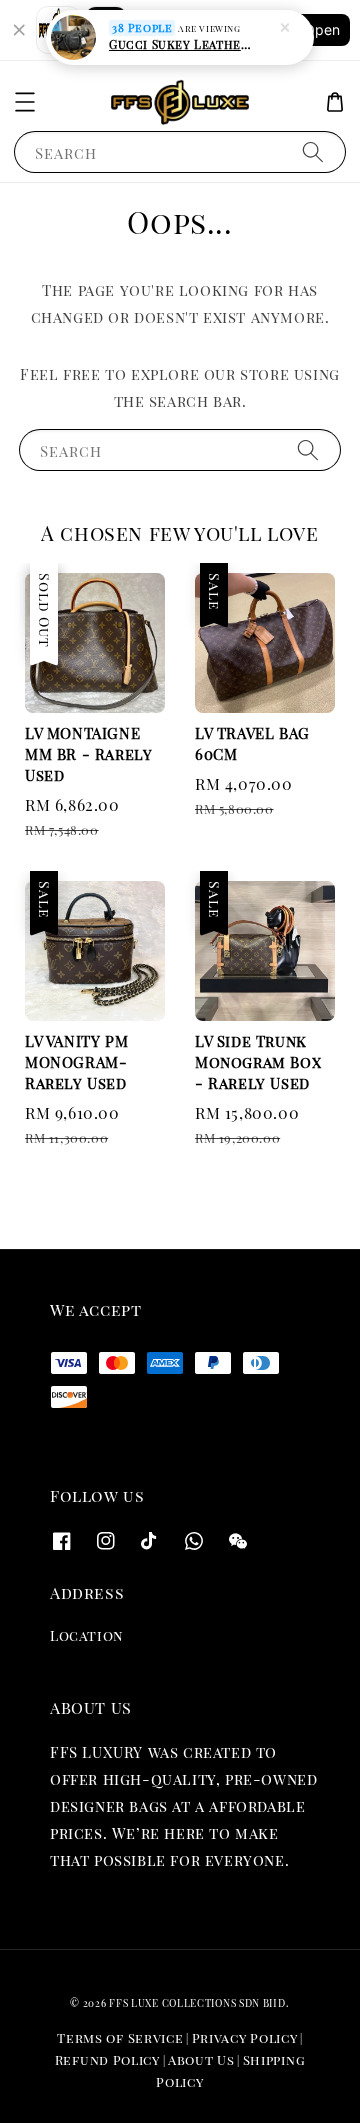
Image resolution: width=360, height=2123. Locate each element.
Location (87, 1635)
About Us (201, 2059)
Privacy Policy (245, 2037)
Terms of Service (120, 2037)
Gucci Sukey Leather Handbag (181, 44)
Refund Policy (107, 2059)
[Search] (313, 151)
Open (322, 29)
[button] (25, 102)
